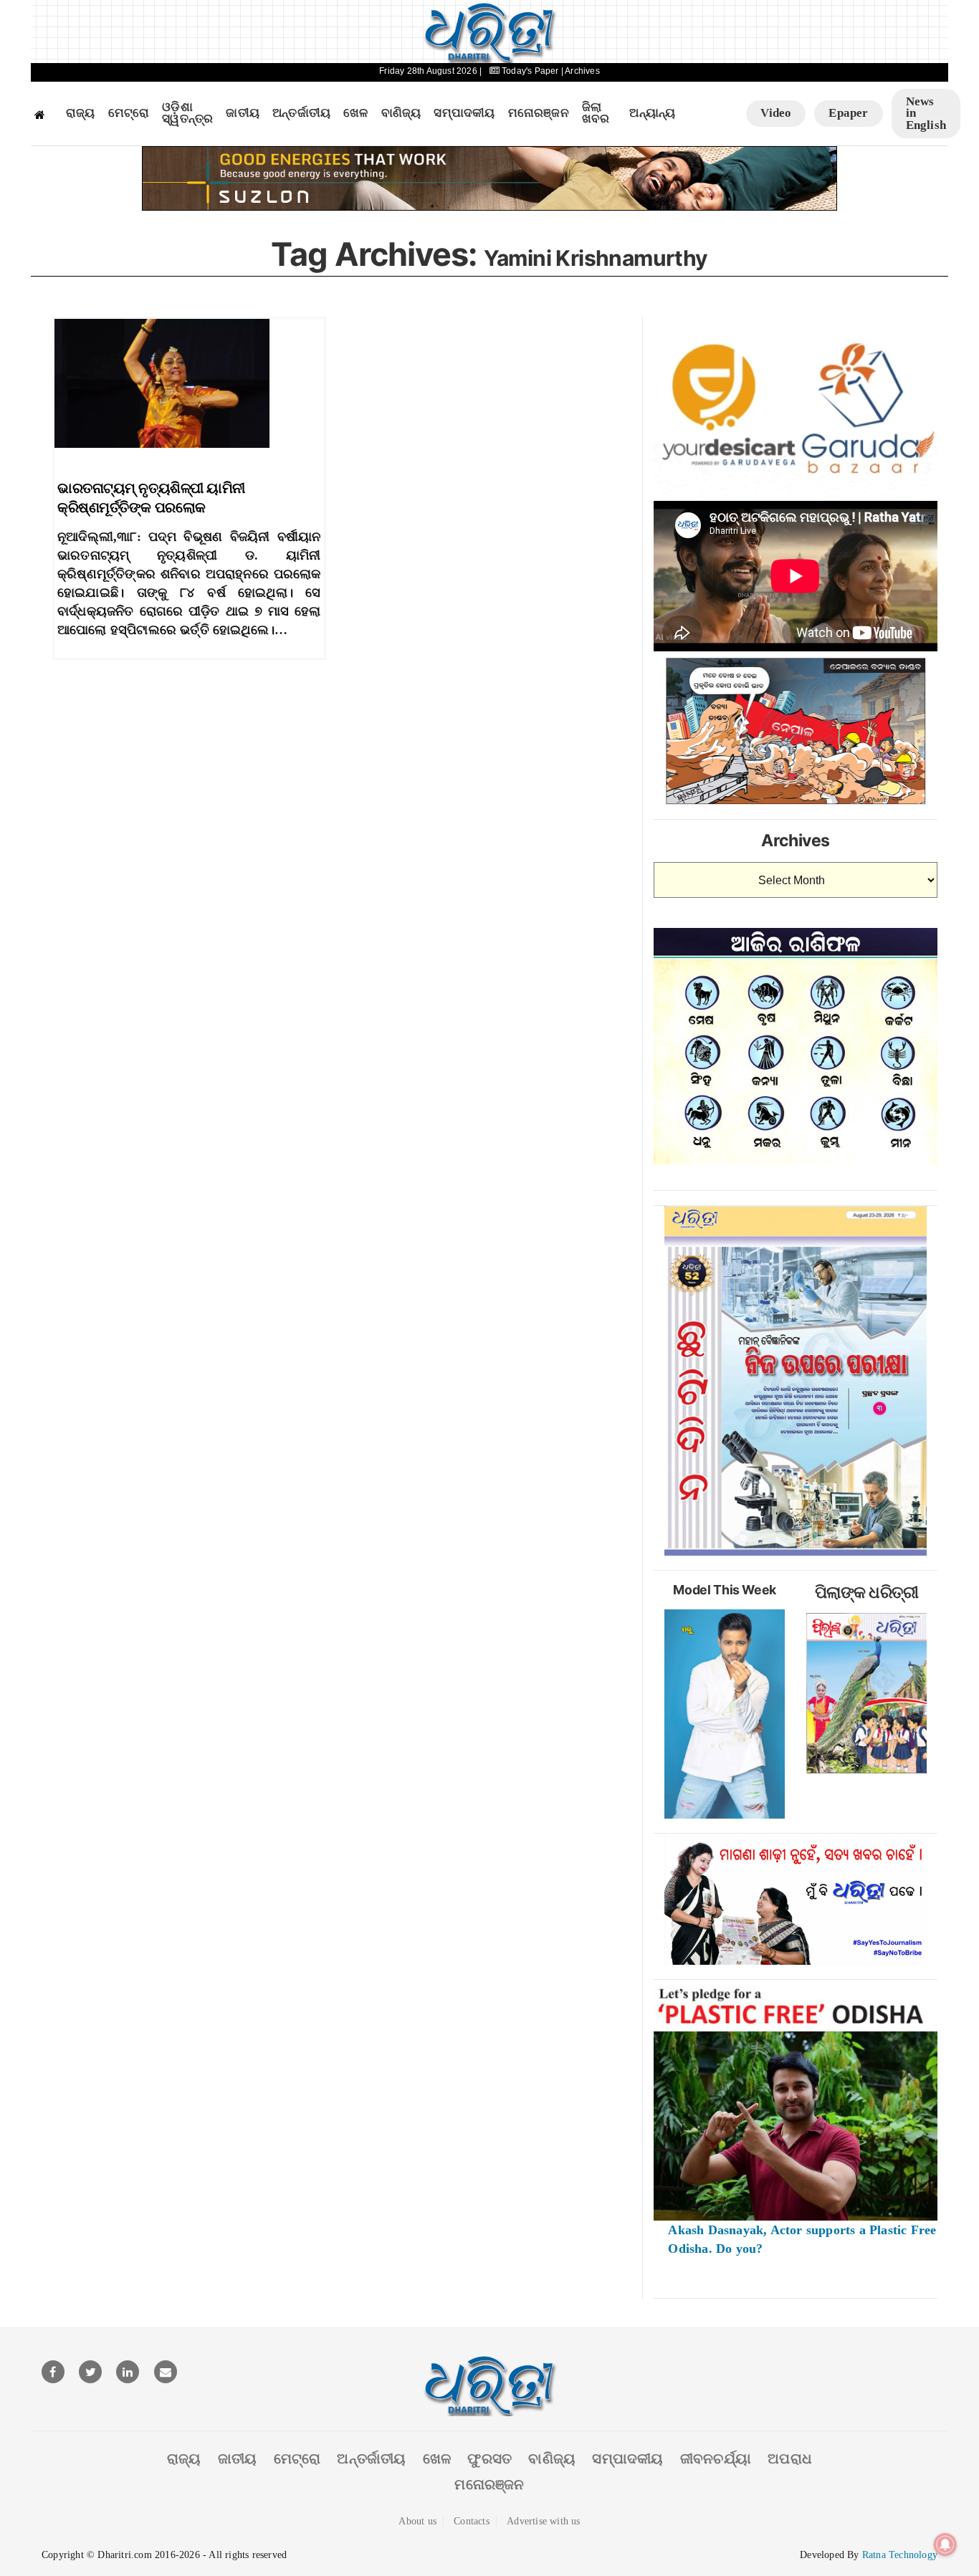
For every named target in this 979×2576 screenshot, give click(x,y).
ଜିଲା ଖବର (596, 114)
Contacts (472, 2521)
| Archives (581, 71)
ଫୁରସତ (489, 2458)
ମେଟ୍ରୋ (129, 113)
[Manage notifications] (945, 2544)
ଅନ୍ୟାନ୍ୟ (652, 113)
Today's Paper (530, 71)
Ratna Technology (900, 2555)
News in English (926, 113)
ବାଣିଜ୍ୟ (401, 113)
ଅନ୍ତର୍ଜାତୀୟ (301, 113)
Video (776, 113)
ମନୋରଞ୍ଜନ (539, 113)
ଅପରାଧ (790, 2458)
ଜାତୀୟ (243, 113)
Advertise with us (543, 2521)
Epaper (848, 113)
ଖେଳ (355, 113)
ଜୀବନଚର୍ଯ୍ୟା (716, 2458)
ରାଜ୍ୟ (81, 113)
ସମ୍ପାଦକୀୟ (464, 113)
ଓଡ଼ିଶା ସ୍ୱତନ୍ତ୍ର (187, 114)
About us (417, 2521)
